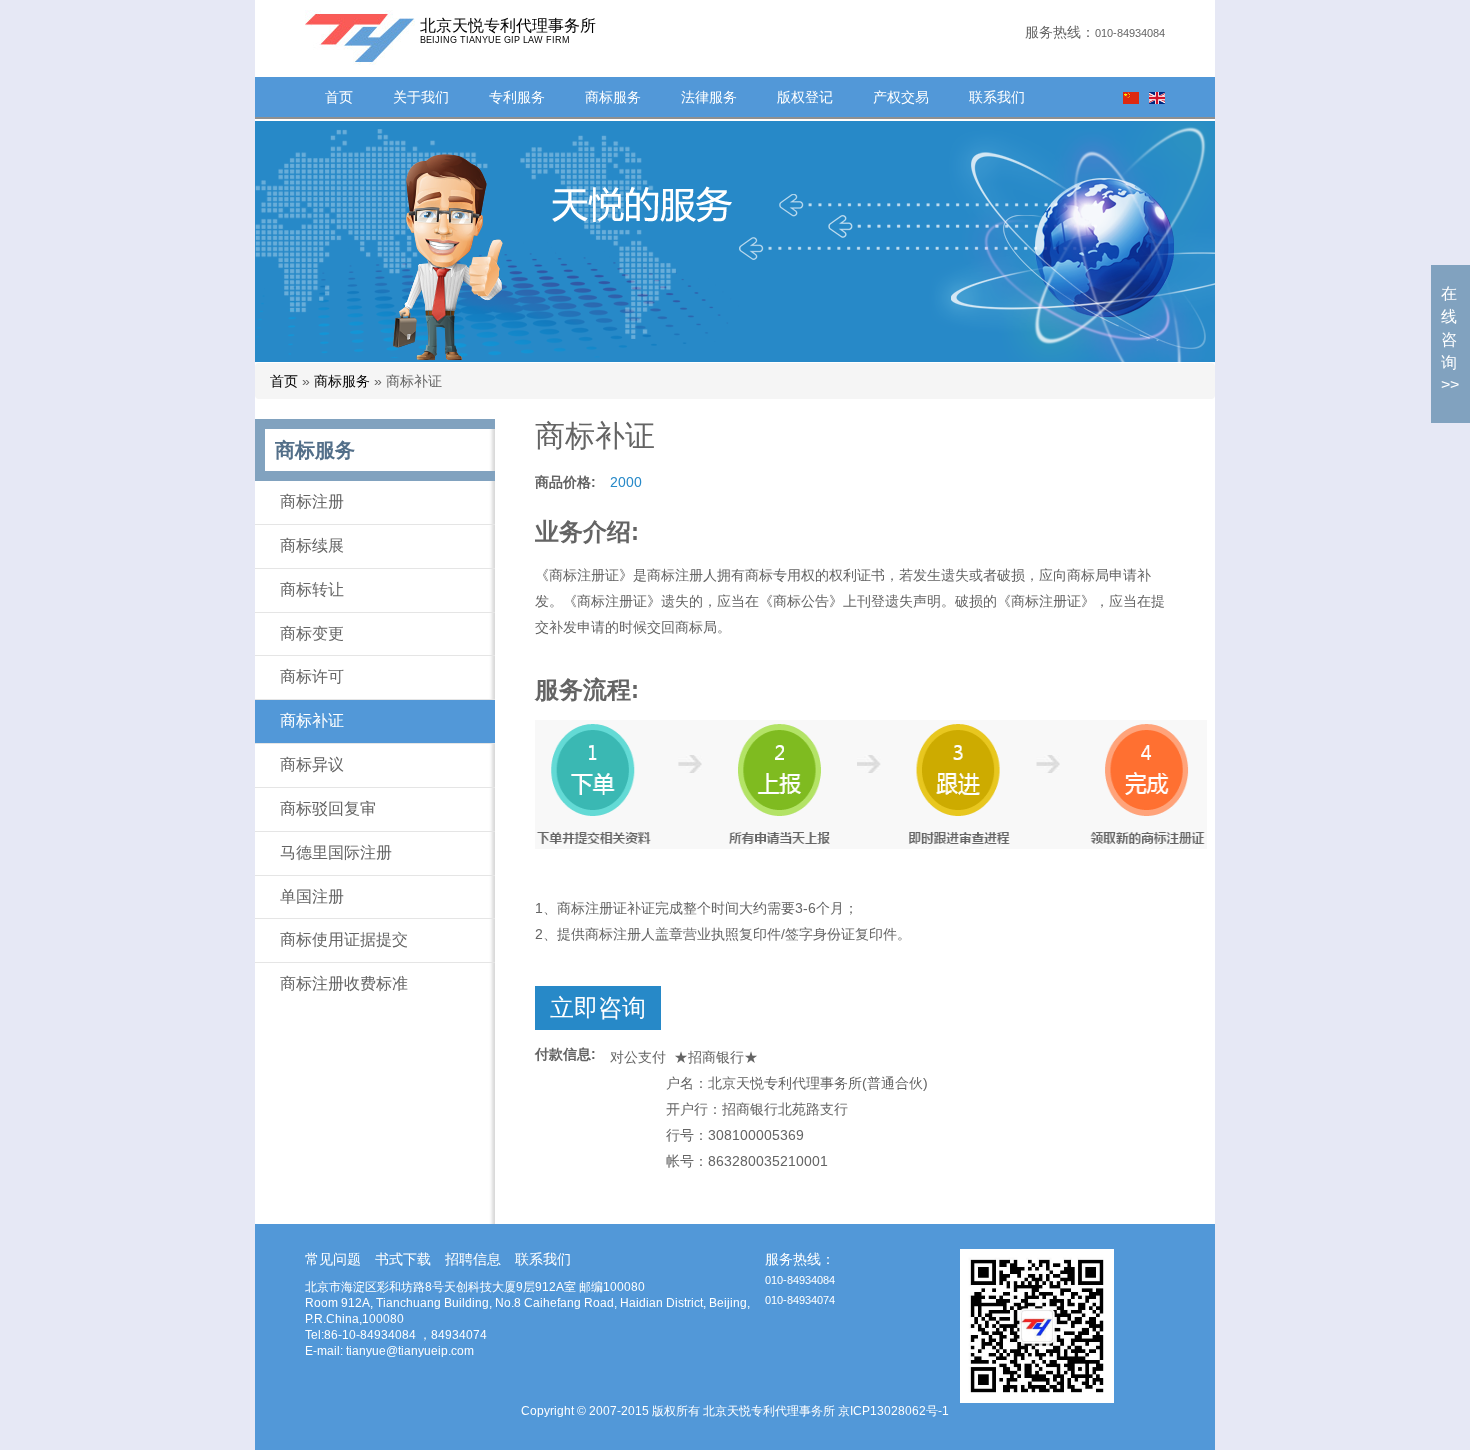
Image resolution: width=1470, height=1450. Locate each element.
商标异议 (312, 764)
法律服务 (709, 97)
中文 (1131, 98)
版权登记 (805, 97)
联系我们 (997, 97)
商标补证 (312, 720)
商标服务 (613, 97)
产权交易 (901, 97)
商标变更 (312, 633)
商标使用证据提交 (344, 939)
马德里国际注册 (336, 852)
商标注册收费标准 (344, 983)
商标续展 (312, 545)
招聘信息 (473, 1259)
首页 (339, 97)
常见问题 (333, 1259)
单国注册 (312, 896)
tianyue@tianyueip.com (410, 1351)
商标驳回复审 (328, 808)
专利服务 (517, 97)
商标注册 (312, 501)
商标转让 (312, 589)
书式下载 (403, 1259)
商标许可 (312, 676)
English (1157, 98)
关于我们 (421, 97)
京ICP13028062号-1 (893, 1411)
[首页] (335, 37)
